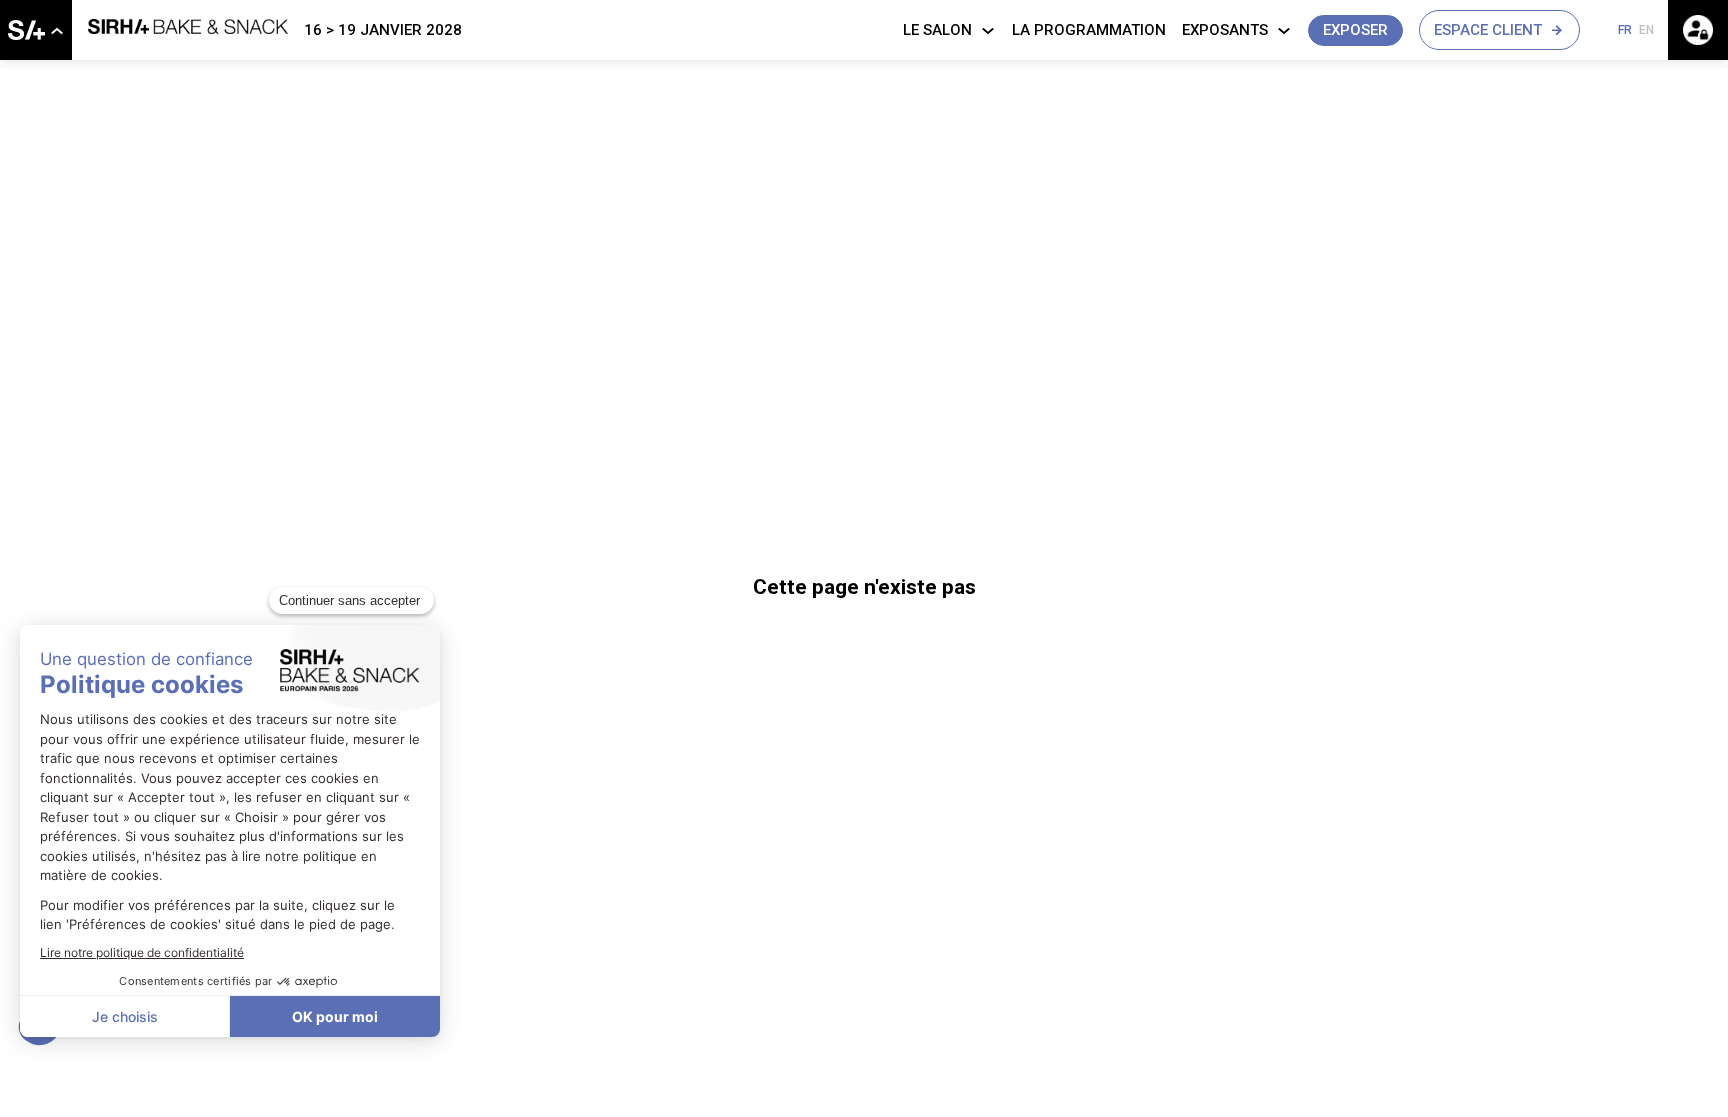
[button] (1355, 30)
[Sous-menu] (56, 31)
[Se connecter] (1698, 30)
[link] (36, 30)
